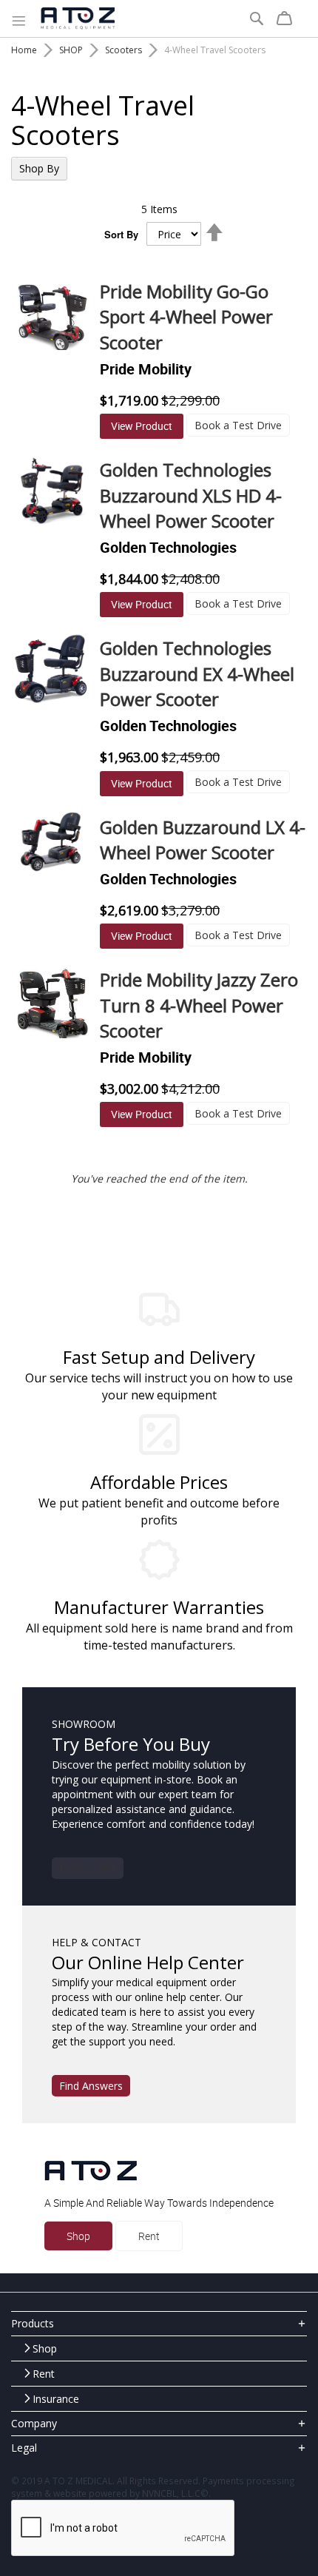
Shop (78, 2236)
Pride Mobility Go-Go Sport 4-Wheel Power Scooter (186, 317)
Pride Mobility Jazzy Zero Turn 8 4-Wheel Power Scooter (199, 1005)
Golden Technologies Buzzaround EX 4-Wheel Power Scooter (197, 673)
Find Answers (91, 2086)
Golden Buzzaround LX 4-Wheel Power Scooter (203, 840)
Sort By (121, 235)
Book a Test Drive (238, 425)
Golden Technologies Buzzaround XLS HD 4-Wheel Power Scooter (191, 495)
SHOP (71, 50)
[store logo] (78, 19)
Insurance (56, 2399)
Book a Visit (88, 1868)
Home (24, 50)
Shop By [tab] (39, 168)
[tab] (159, 2323)
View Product (142, 426)
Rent (149, 2236)
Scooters (124, 50)
